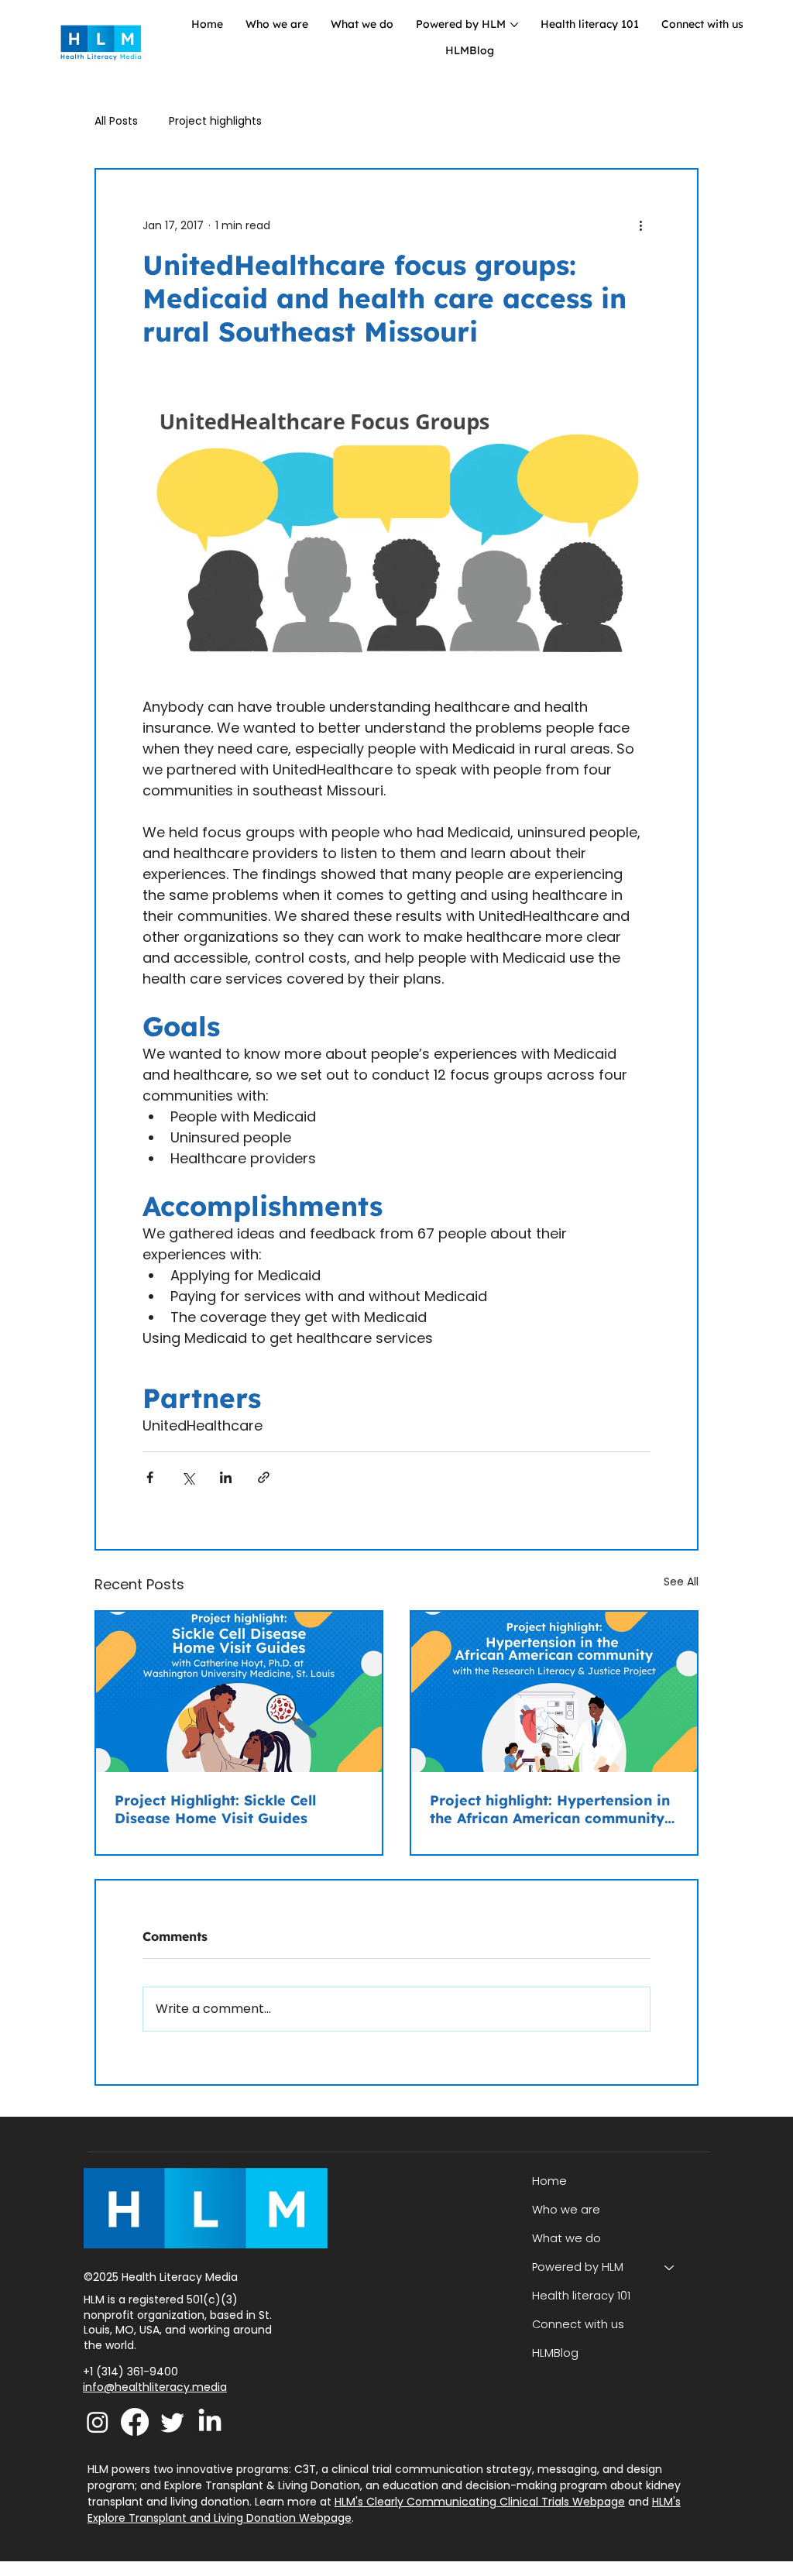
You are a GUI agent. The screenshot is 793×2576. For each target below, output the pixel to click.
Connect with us (578, 2324)
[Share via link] (264, 1477)
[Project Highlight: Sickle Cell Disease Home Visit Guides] (239, 1692)
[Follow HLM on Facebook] (135, 2422)
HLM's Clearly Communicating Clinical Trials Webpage (480, 2502)
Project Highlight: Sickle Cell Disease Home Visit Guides (215, 1809)
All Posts (116, 121)
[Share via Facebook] (150, 1477)
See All (681, 1582)
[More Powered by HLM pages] (514, 25)
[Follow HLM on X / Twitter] (173, 2422)
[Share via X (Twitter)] (188, 1477)
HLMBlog (555, 2353)
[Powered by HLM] (670, 2267)
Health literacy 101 (581, 2296)
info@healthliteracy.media (155, 2387)
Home (549, 2181)
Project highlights (215, 121)
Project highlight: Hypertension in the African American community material (550, 1809)
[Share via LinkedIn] (226, 1477)
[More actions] (641, 225)
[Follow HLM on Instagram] (98, 2422)
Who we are (566, 2210)
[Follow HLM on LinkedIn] (210, 2422)
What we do (566, 2238)
